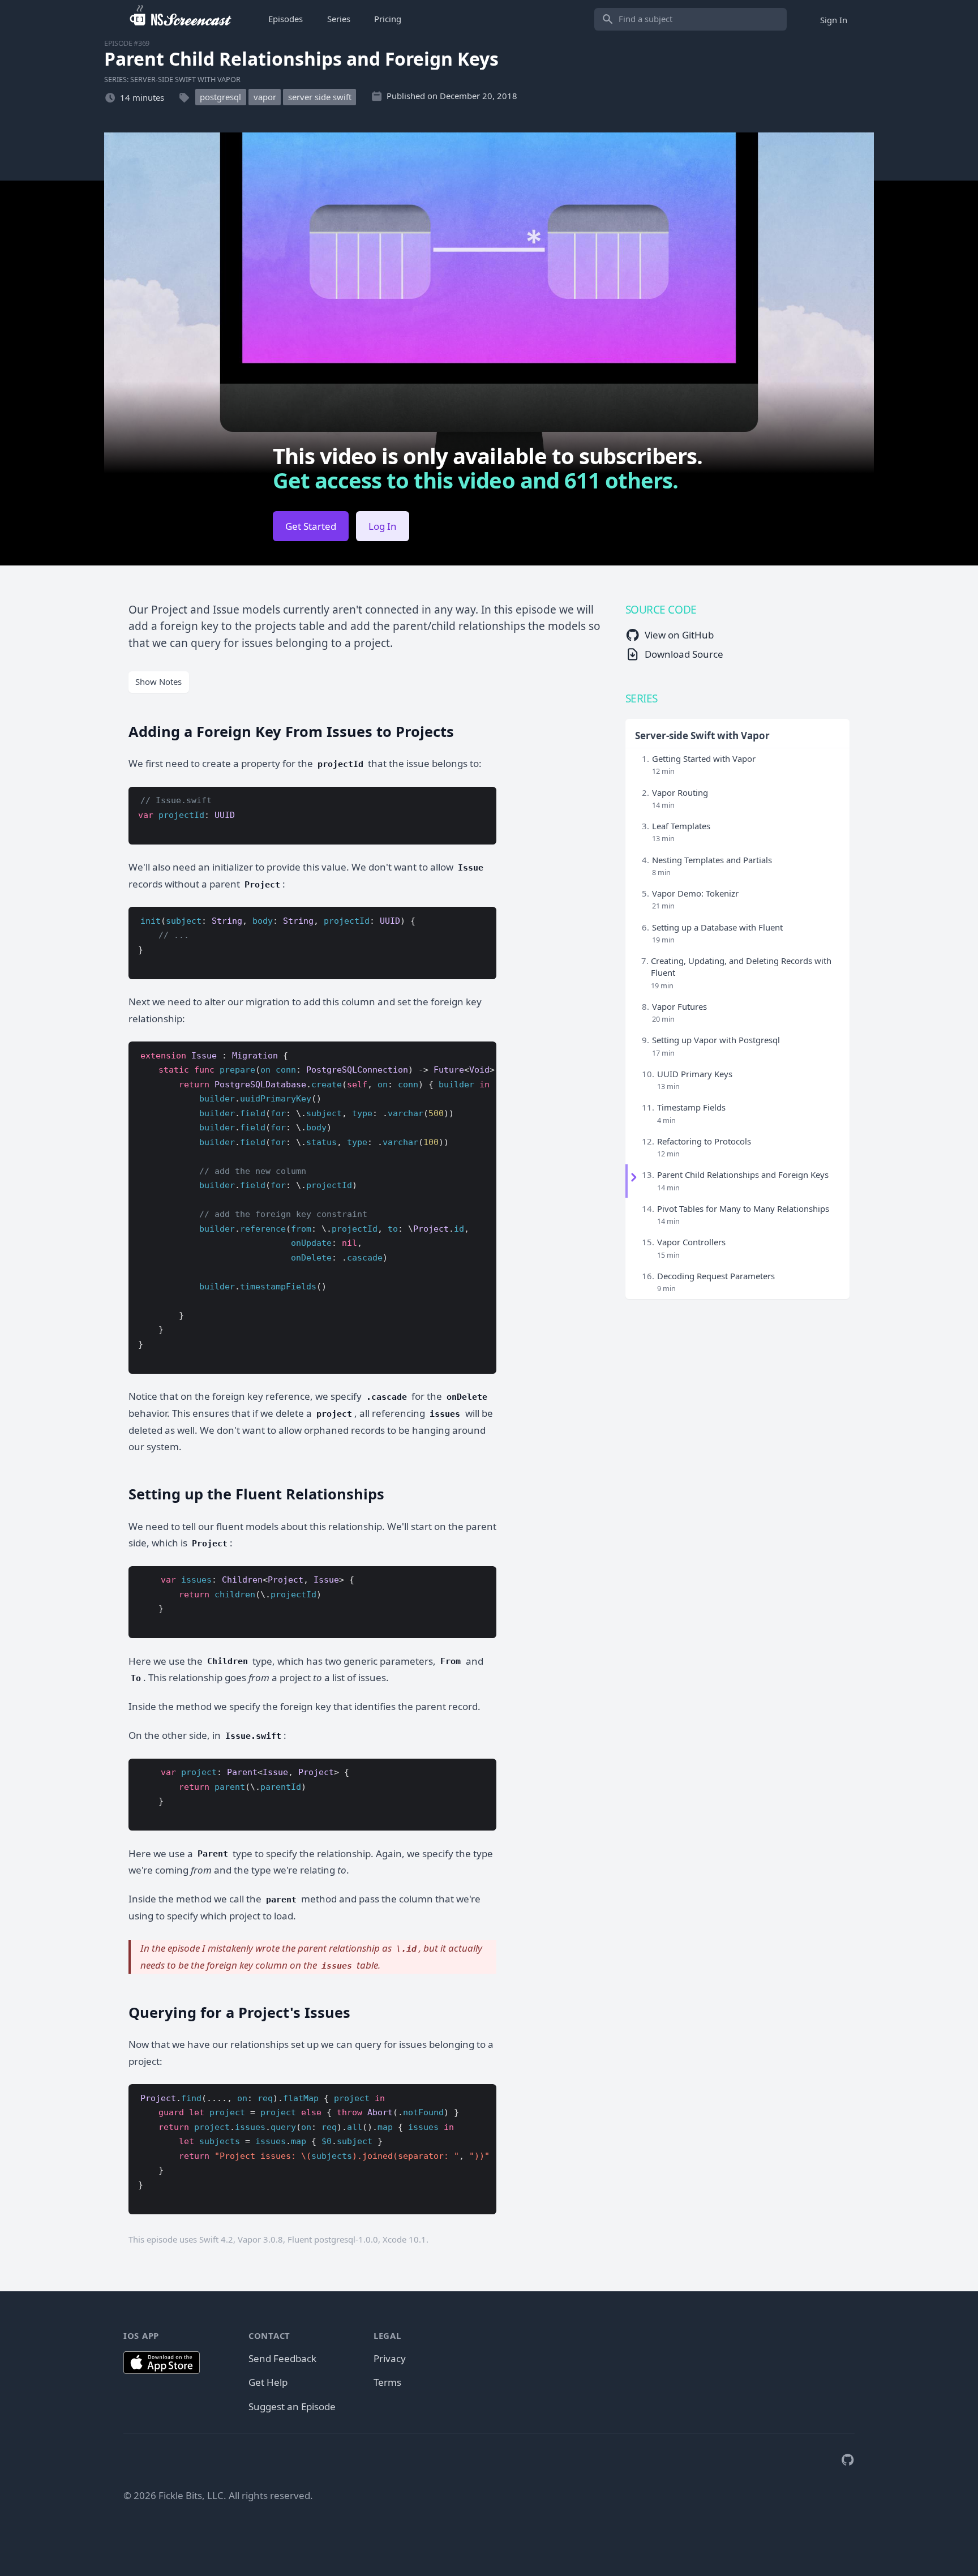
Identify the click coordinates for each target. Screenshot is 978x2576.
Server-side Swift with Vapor (702, 736)
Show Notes (158, 681)
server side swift (320, 97)
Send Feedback (282, 2358)
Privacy (390, 2358)
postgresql (220, 97)
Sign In (834, 19)
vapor (265, 97)
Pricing (388, 19)
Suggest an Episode (292, 2406)
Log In (383, 526)
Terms (387, 2382)
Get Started (311, 526)
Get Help (268, 2382)
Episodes (286, 19)
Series (339, 19)
